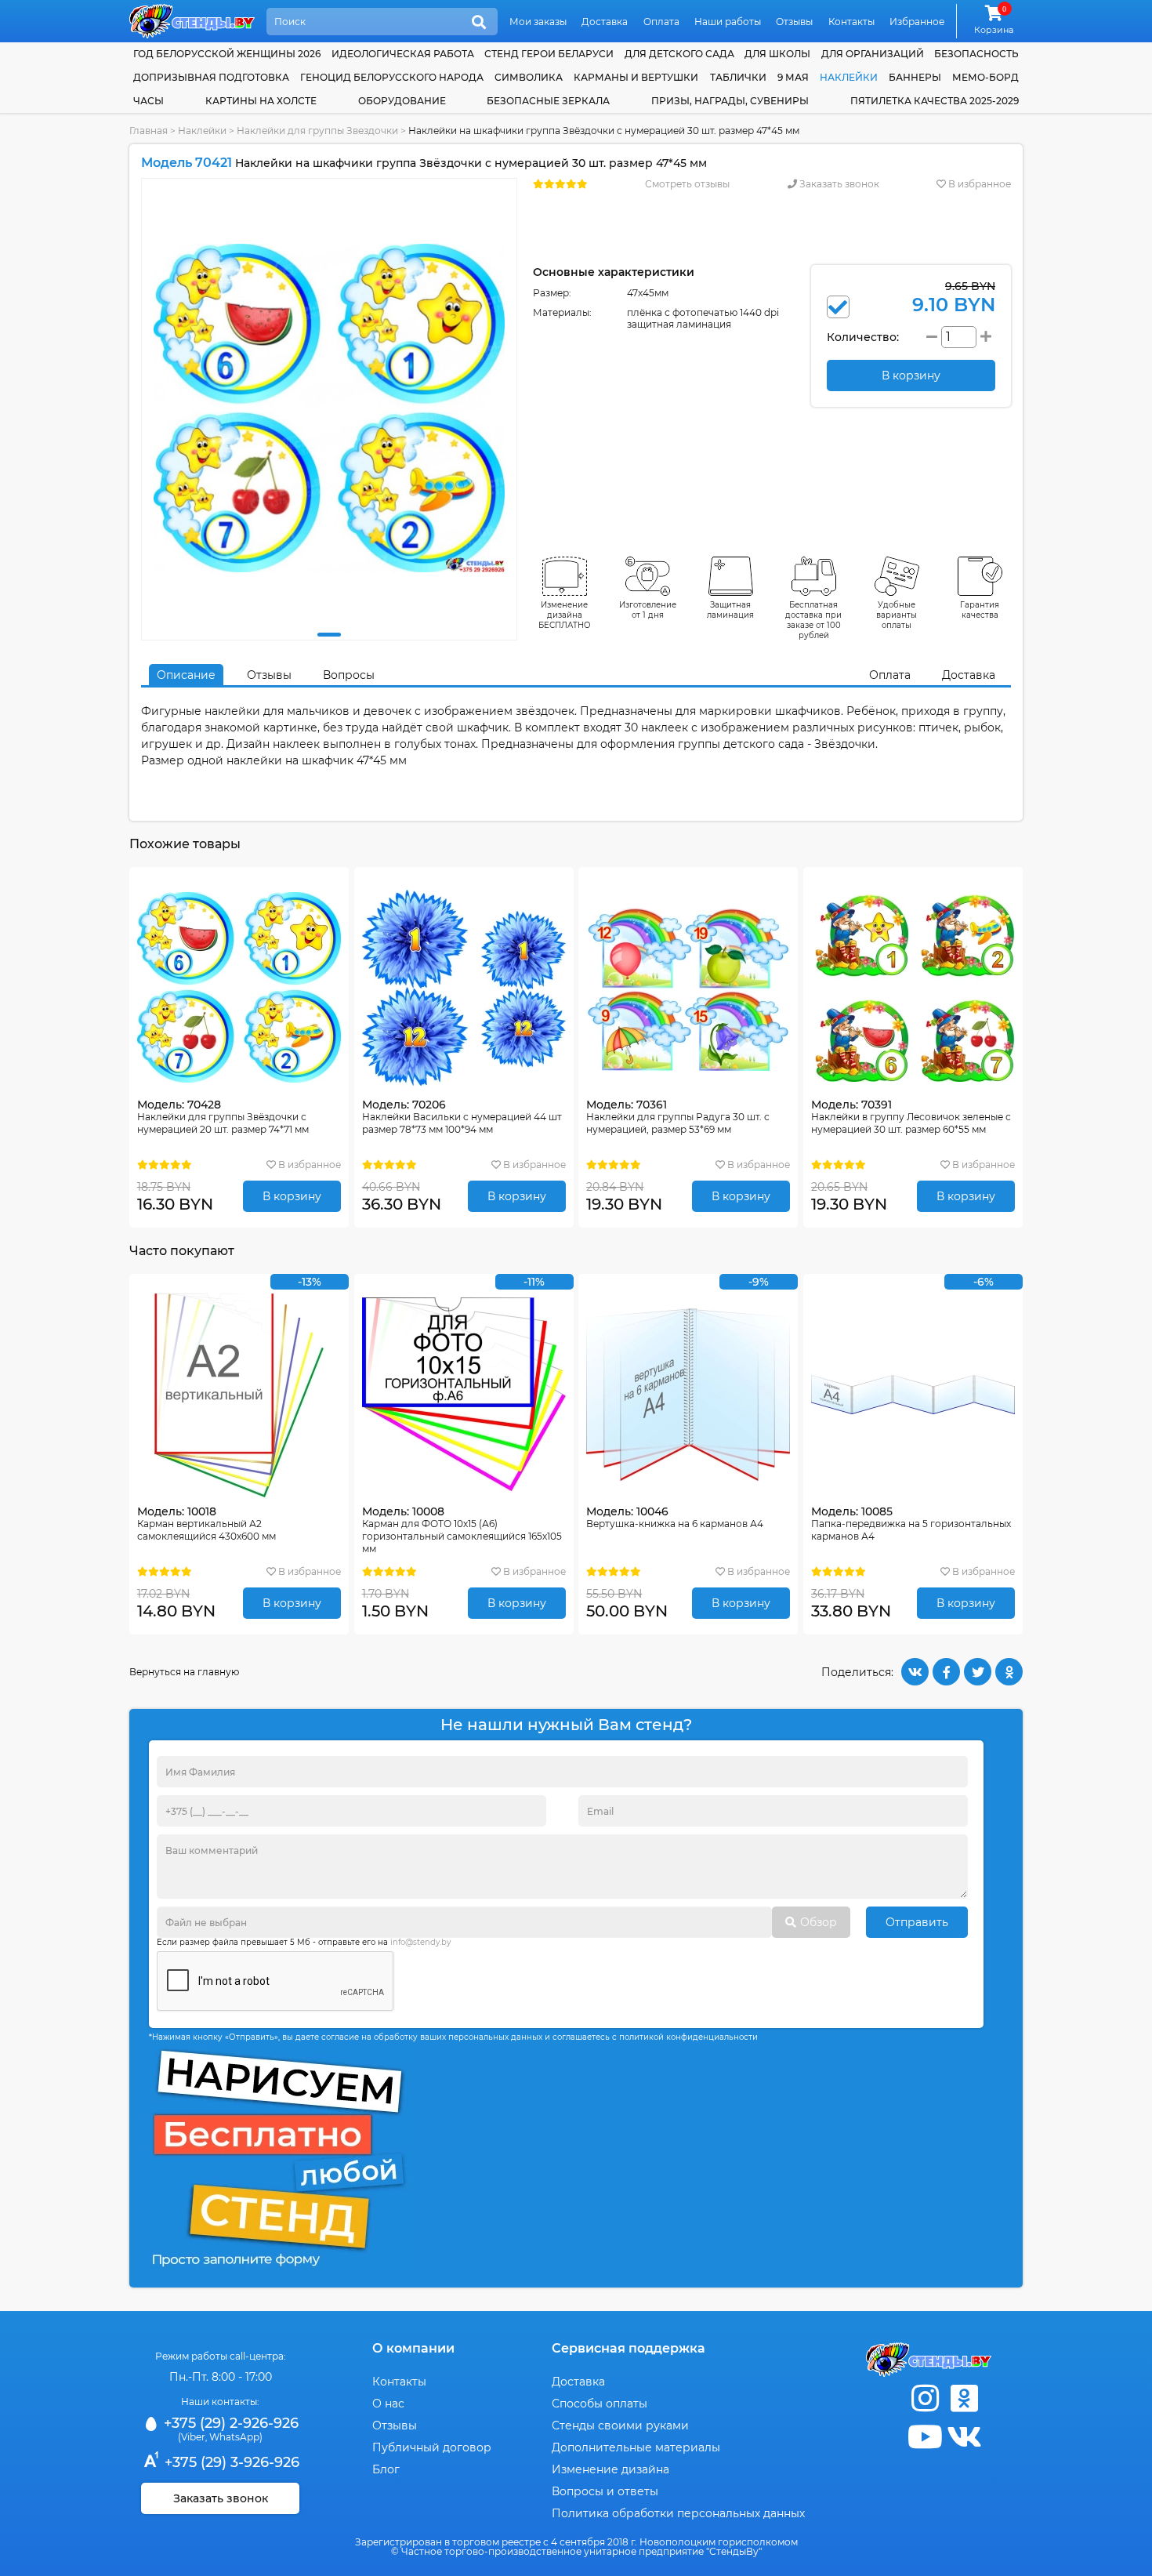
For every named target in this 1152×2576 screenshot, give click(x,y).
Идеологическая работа (403, 54)
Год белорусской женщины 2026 (227, 54)
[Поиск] (479, 23)
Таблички (738, 77)
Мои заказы (538, 22)
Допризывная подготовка (211, 77)
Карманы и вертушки (636, 77)
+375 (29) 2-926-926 (229, 2423)
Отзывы (794, 22)
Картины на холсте (261, 101)
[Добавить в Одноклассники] (1009, 1672)
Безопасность (976, 54)
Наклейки (849, 77)
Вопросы (349, 675)
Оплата (661, 22)
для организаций (873, 54)
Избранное (917, 22)
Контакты (851, 22)
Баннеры (915, 77)
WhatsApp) (236, 2437)
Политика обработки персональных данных (678, 2513)
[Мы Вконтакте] (964, 2437)
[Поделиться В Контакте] (915, 1672)
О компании (413, 2348)
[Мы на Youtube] (925, 2437)
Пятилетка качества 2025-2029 (935, 101)
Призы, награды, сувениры (730, 101)
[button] (329, 635)
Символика (529, 77)
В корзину (292, 1196)
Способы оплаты (600, 2404)
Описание (186, 675)
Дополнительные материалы (636, 2447)
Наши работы (728, 22)
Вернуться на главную (184, 1672)
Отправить (917, 1922)
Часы (149, 101)
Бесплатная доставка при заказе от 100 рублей (813, 620)
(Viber (192, 2437)
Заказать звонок (838, 184)
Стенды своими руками (620, 2425)
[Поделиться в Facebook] (946, 1672)
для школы (777, 54)
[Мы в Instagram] (925, 2398)
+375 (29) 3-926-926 (230, 2462)
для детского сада (679, 54)
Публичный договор (432, 2447)
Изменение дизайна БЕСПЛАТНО (565, 615)
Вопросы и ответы (605, 2491)
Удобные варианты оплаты (897, 615)
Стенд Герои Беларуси (549, 54)
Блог (386, 2469)
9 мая (793, 77)
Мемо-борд (985, 77)
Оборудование (402, 101)
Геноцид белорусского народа (392, 77)
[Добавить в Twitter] (978, 1672)
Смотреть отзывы (687, 184)
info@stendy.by (420, 1942)
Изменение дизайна (610, 2469)
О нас (388, 2404)
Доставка (605, 22)
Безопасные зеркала (548, 101)
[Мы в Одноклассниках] (964, 2398)
